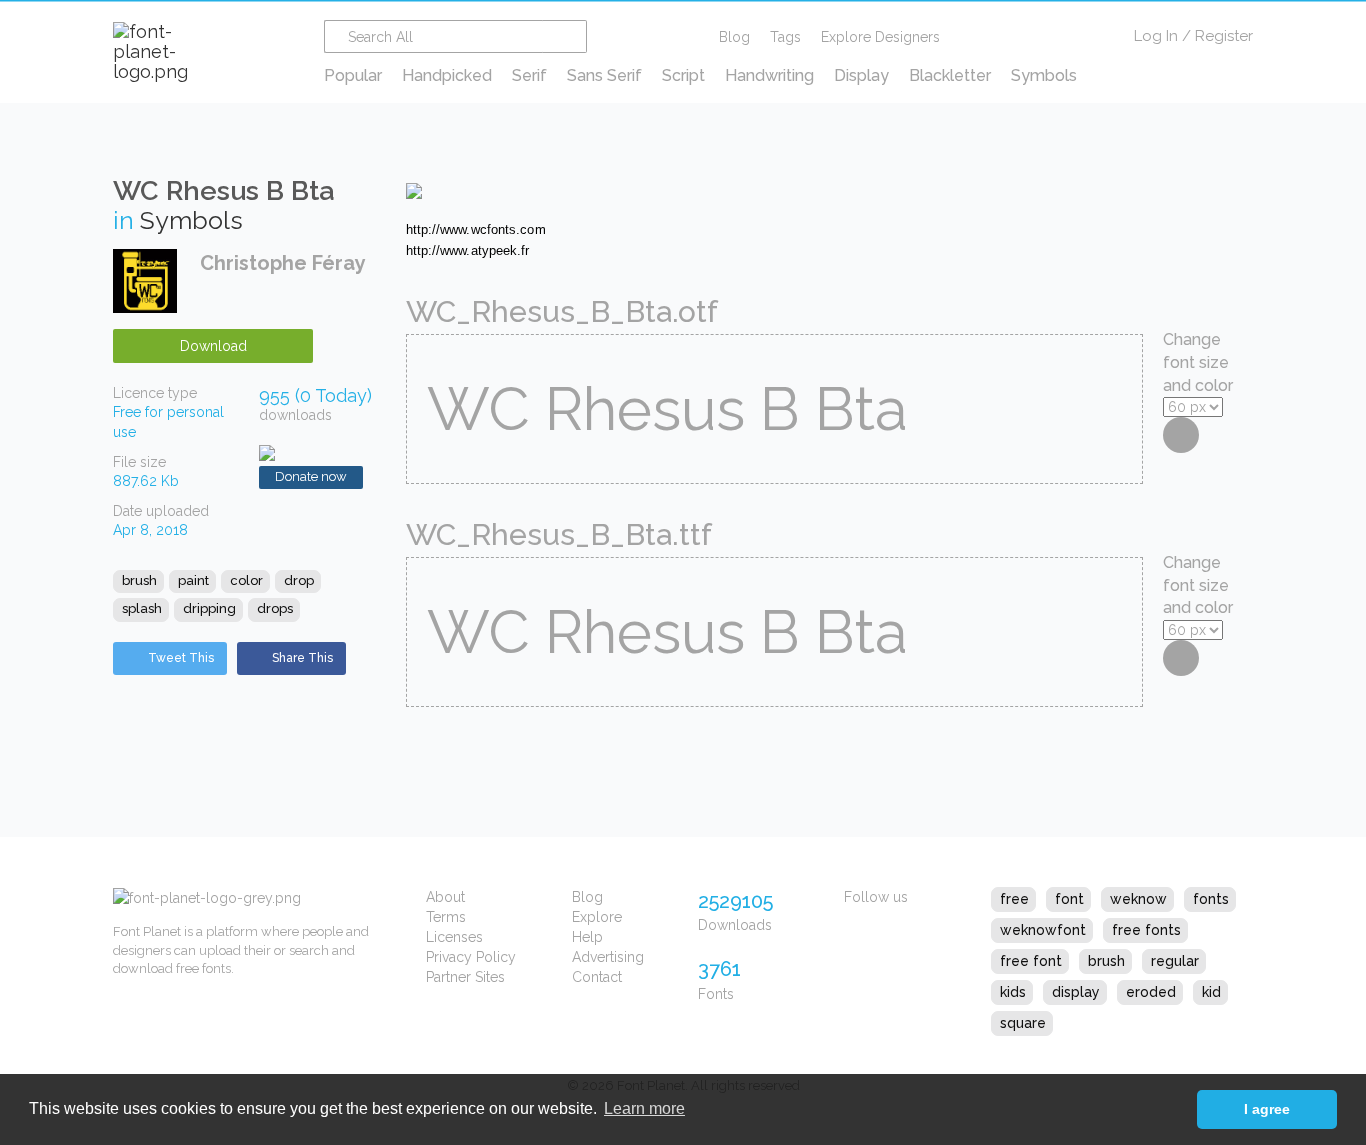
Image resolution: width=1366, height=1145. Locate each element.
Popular (353, 75)
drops (275, 608)
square (1023, 1023)
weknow (1138, 899)
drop (299, 580)
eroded (1151, 992)
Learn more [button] (644, 1108)
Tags (785, 37)
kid (1211, 992)
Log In (1156, 36)
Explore (597, 917)
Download (213, 346)
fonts (1211, 899)
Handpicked (447, 75)
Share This (302, 658)
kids (1013, 992)
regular (1175, 961)
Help (587, 937)
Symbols (1044, 75)
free (1014, 899)
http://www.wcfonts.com (476, 229)
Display (861, 75)
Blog (734, 37)
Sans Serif (604, 75)
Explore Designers (880, 37)
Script (683, 75)
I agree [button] (1267, 1109)
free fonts (1146, 930)
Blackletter (950, 75)
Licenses (454, 937)
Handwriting (769, 75)
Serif (529, 75)
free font (1031, 961)
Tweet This (181, 658)
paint (193, 580)
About (445, 897)
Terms (446, 917)
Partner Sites (465, 977)
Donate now (311, 476)
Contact (597, 977)
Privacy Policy (471, 957)
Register (1224, 36)
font (1069, 899)
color (246, 580)
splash (142, 608)
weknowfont (1043, 930)
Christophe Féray (283, 263)
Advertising (608, 957)
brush (139, 580)
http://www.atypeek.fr (468, 250)
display (1076, 992)
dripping (209, 608)
